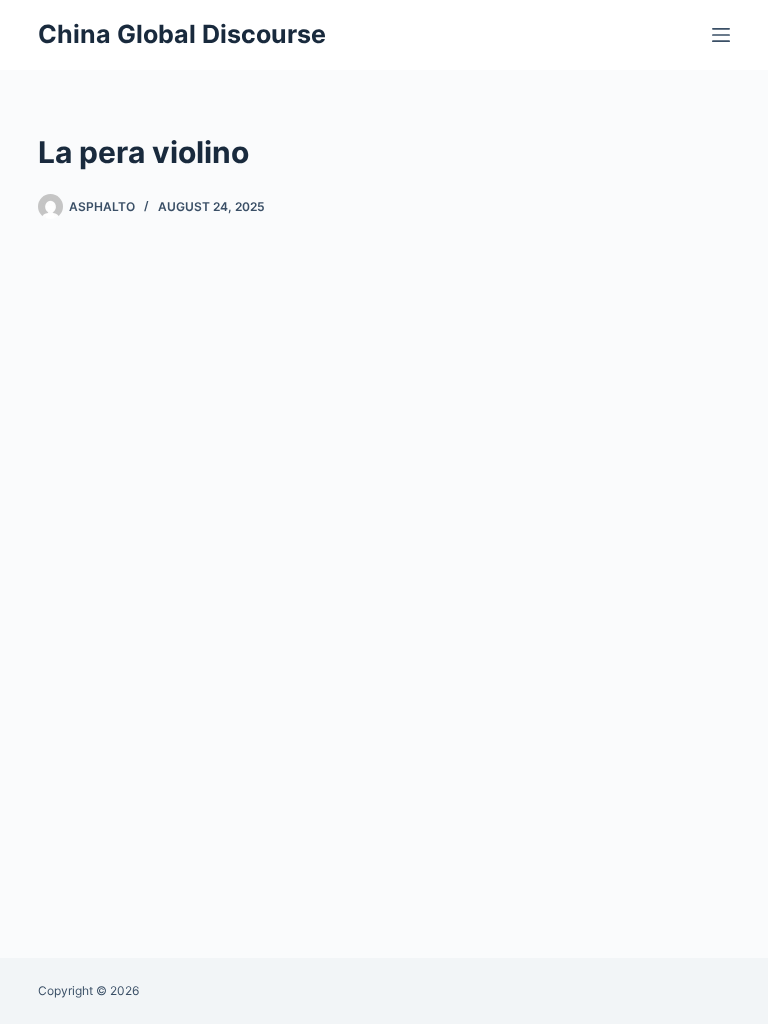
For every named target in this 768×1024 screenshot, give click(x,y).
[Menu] (721, 35)
